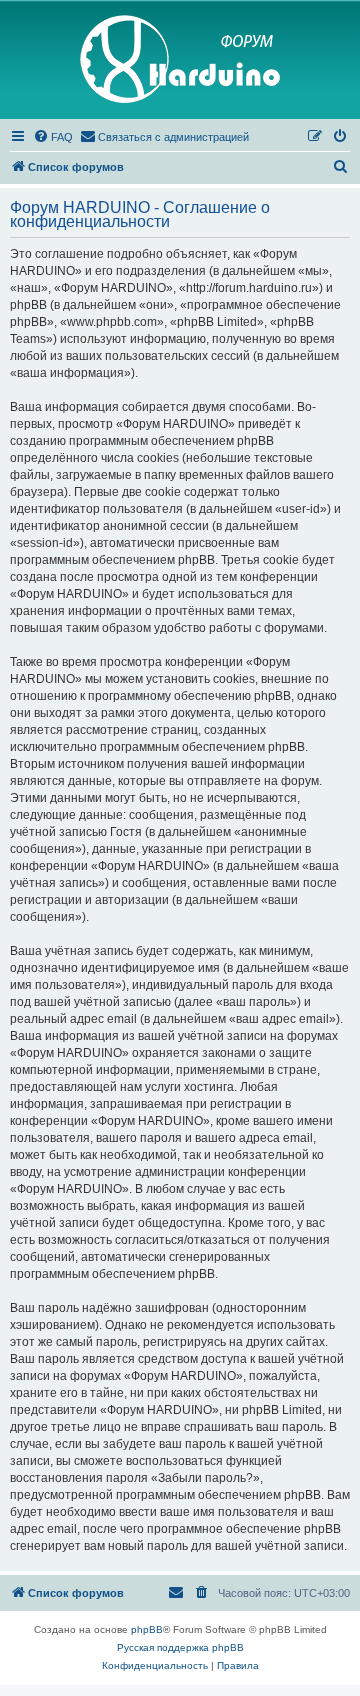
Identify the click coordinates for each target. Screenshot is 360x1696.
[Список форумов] (180, 60)
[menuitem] (53, 137)
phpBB (147, 1629)
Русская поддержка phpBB (180, 1647)
